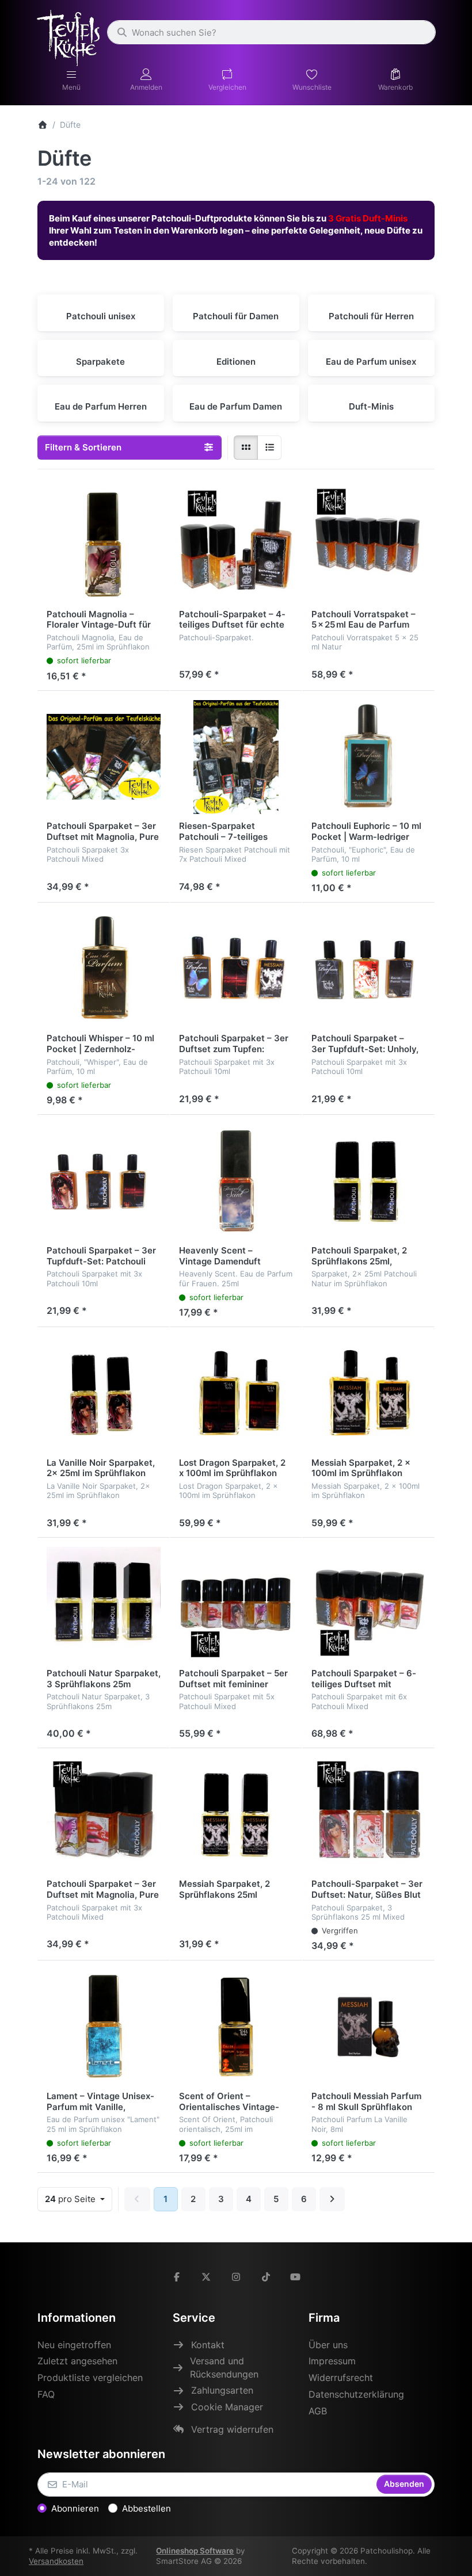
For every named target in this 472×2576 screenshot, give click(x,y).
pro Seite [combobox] (78, 2199)
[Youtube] (295, 2277)
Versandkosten (56, 2561)
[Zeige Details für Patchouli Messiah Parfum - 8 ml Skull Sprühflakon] (368, 2027)
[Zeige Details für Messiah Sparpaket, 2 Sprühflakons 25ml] (236, 1814)
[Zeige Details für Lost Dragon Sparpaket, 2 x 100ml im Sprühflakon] (236, 1393)
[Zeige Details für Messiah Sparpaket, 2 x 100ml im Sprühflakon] (368, 1393)
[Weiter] (332, 2199)
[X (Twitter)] (207, 2277)
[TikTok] (266, 2277)
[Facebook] (177, 2277)
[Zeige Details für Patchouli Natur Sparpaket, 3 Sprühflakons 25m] (104, 1604)
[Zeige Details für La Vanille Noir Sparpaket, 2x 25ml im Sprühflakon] (104, 1393)
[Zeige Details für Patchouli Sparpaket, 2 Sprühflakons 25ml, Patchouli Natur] (368, 1181)
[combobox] (271, 32)
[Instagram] (236, 2277)
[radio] (246, 448)
